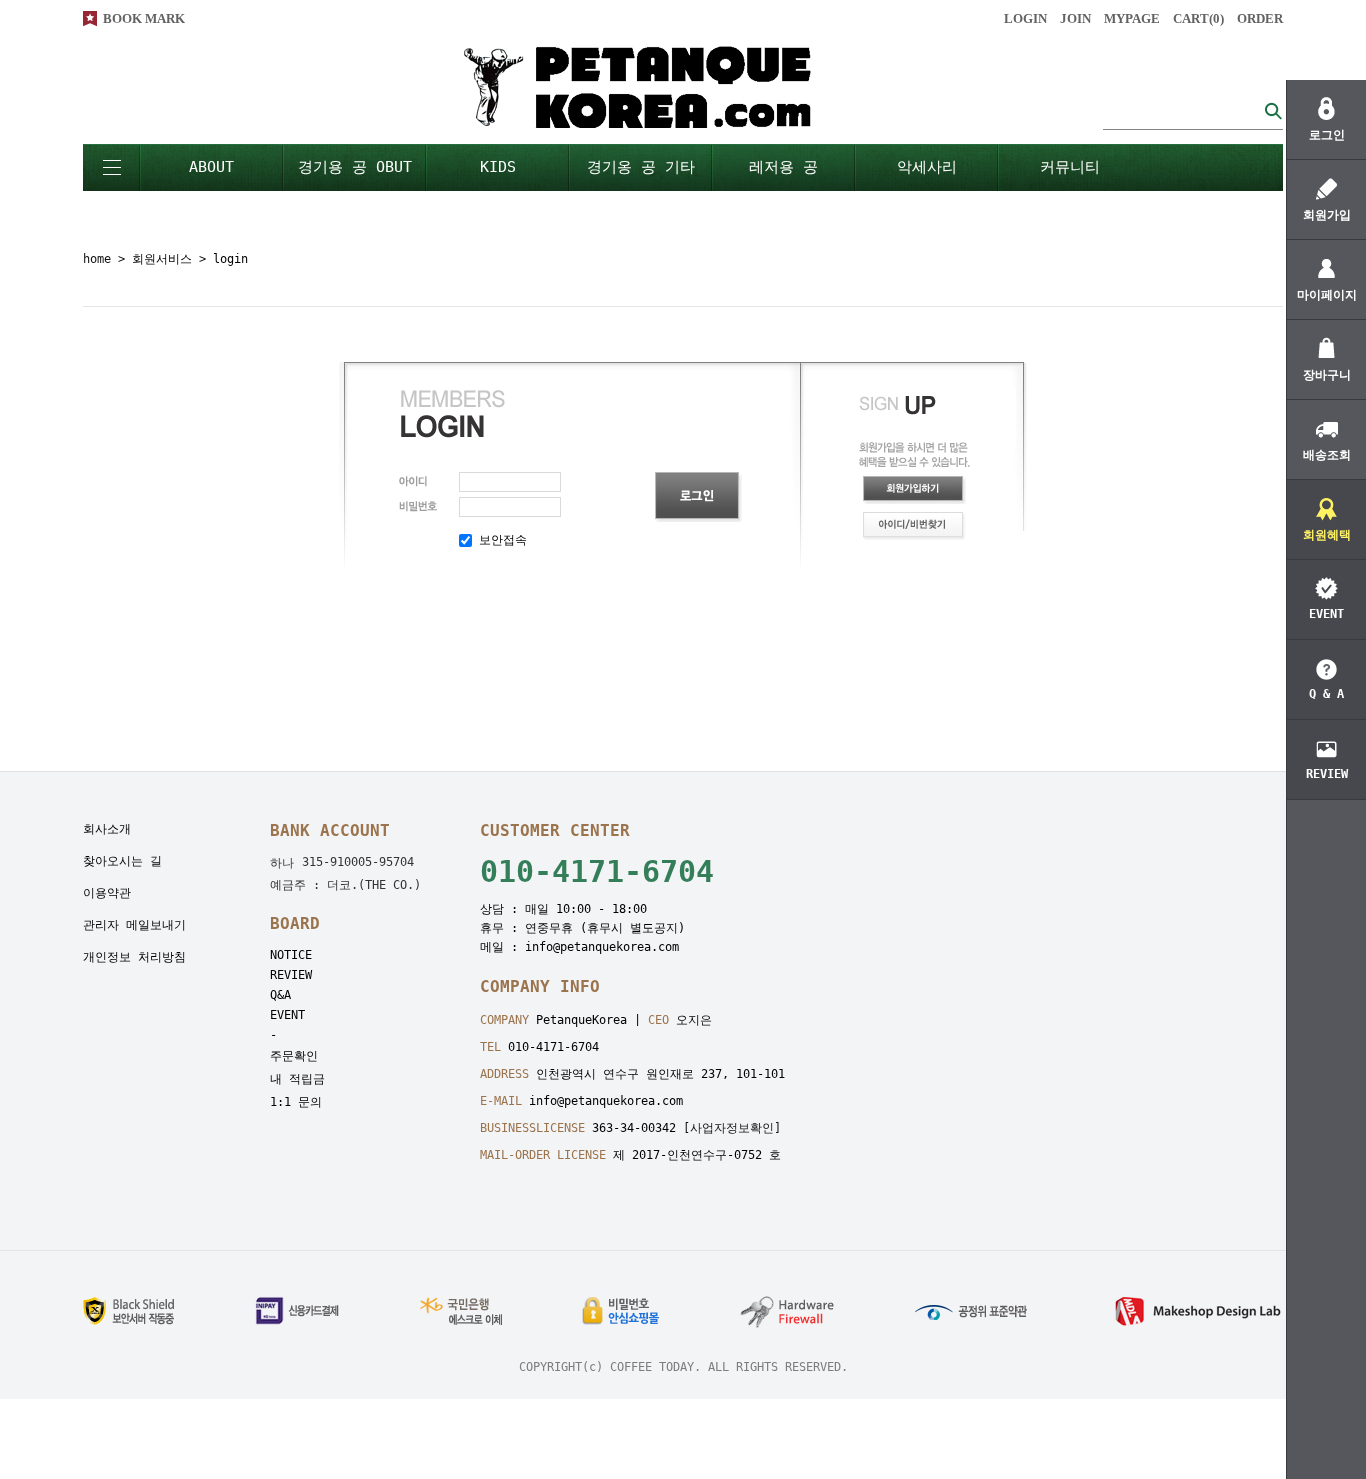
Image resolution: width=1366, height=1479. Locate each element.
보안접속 (499, 540)
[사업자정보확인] (732, 1128)
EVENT (287, 1015)
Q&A (280, 995)
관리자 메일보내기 (134, 925)
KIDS (498, 167)
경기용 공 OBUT (355, 167)
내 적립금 (297, 1079)
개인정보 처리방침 (134, 957)
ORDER (1260, 18)
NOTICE (291, 955)
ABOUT (211, 167)
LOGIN (1025, 18)
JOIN (1075, 18)
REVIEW (291, 975)
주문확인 (294, 1056)
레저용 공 (783, 167)
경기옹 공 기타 (641, 167)
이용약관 (107, 893)
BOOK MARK (144, 18)
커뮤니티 (1070, 167)
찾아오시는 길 (122, 861)
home (97, 259)
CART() (1198, 18)
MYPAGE (1132, 18)
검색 (1273, 110)
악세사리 (927, 167)
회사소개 (107, 829)
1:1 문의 (296, 1102)
